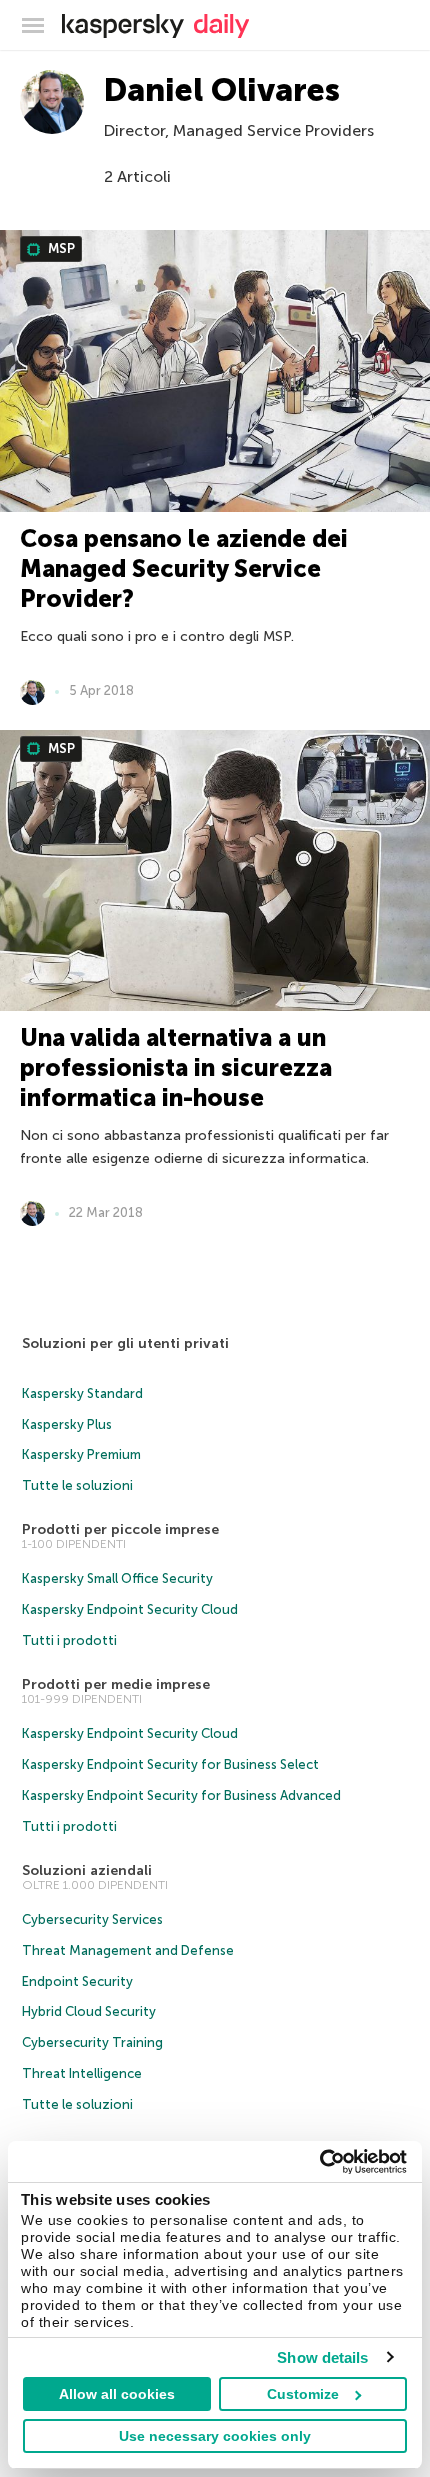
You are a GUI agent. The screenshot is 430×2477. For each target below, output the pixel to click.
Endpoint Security (77, 1981)
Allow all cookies (117, 2394)
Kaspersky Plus (67, 1424)
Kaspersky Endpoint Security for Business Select (170, 1764)
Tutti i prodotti (69, 1640)
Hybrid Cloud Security (89, 2011)
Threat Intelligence (82, 2073)
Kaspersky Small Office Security (117, 1578)
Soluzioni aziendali (87, 1870)
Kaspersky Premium (81, 1454)
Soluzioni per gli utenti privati (125, 1343)
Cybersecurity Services (92, 1919)
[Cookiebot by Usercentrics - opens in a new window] (319, 2162)
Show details (322, 2357)
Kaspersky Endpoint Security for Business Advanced (181, 1795)
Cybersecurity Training (92, 2042)
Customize (303, 2394)
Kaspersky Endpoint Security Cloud (130, 1609)
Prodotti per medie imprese (116, 1684)
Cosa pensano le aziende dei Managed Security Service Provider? (184, 568)
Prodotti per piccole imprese (120, 1529)
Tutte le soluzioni (77, 1485)
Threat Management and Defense (128, 1950)
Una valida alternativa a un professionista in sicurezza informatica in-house (176, 1067)
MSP (60, 248)
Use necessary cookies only (215, 2436)
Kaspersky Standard (82, 1393)
